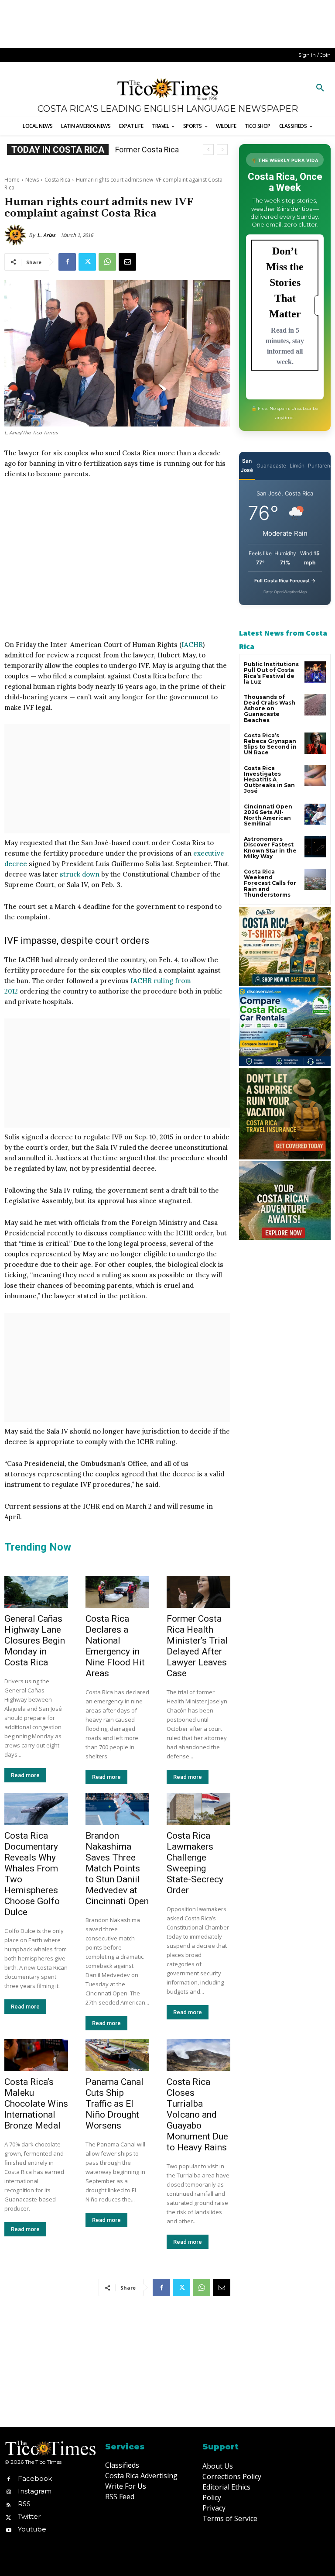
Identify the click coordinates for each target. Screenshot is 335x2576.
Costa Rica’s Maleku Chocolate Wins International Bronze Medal (36, 2104)
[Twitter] (87, 262)
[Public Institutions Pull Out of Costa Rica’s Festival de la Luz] (315, 672)
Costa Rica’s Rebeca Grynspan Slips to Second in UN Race (270, 744)
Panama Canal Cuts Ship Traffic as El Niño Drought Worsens (115, 2104)
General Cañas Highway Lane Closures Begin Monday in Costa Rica (35, 1641)
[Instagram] (9, 2491)
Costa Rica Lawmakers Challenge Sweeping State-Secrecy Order (195, 1863)
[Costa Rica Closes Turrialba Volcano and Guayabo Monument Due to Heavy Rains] (198, 2055)
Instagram (35, 2491)
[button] (320, 88)
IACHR (192, 645)
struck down (80, 874)
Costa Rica (57, 180)
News (32, 180)
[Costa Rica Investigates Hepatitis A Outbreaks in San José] (315, 776)
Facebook (35, 2478)
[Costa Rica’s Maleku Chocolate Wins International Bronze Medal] (36, 2055)
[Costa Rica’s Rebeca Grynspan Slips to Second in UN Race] (315, 743)
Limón (297, 466)
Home (12, 180)
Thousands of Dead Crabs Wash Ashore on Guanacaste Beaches (270, 708)
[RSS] (9, 2504)
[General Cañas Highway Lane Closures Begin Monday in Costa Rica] (36, 1592)
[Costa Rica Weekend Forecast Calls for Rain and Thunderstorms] (315, 879)
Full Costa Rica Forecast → (285, 581)
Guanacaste (271, 466)
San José (247, 465)
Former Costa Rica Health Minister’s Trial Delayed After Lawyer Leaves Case (197, 1646)
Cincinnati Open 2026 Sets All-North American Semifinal (268, 815)
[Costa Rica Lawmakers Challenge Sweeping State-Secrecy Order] (198, 1809)
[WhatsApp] (107, 262)
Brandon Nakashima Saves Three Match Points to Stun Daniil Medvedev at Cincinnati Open (117, 1868)
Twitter (29, 2516)
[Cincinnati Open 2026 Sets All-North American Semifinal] (315, 814)
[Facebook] (67, 262)
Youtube (32, 2529)
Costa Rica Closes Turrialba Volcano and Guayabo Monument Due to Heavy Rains (197, 2115)
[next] (222, 150)
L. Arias (46, 235)
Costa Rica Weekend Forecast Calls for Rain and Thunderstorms (270, 883)
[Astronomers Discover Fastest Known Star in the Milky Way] (315, 847)
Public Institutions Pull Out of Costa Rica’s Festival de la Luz (271, 673)
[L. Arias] (17, 235)
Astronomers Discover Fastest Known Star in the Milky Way (270, 848)
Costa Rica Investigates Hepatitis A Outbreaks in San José (269, 780)
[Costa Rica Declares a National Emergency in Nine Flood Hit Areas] (117, 1592)
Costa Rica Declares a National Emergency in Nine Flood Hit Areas (115, 1646)
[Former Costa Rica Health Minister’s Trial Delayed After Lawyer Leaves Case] (198, 1592)
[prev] (208, 150)
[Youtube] (9, 2530)
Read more (25, 1775)
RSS (24, 2504)
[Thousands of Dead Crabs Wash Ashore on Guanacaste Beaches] (315, 705)
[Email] (127, 262)
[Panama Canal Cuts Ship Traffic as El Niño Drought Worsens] (117, 2055)
